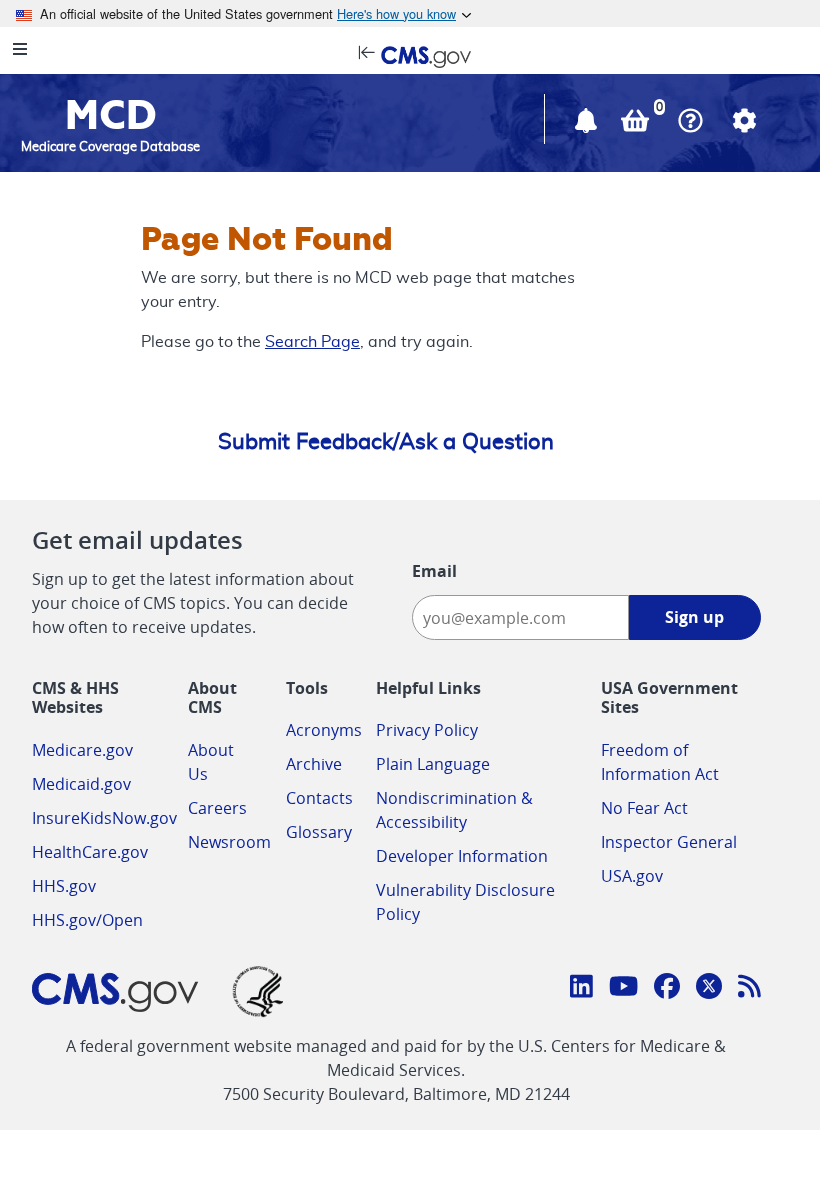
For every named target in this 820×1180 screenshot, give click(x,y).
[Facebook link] (667, 989)
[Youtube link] (623, 989)
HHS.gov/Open (87, 920)
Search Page (312, 342)
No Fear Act (644, 808)
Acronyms (324, 730)
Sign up (694, 617)
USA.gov (632, 876)
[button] (588, 125)
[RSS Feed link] (749, 989)
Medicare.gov (82, 750)
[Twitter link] (709, 989)
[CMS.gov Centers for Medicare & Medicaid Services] (410, 55)
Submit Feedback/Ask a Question (386, 442)
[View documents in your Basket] (637, 125)
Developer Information (462, 856)
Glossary (319, 832)
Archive (314, 764)
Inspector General (669, 842)
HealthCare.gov (90, 852)
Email (434, 571)
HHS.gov (64, 886)
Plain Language (433, 764)
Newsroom (229, 842)
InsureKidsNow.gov (104, 818)
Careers (217, 808)
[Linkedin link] (581, 989)
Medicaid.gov (81, 784)
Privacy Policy (427, 730)
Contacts (319, 798)
